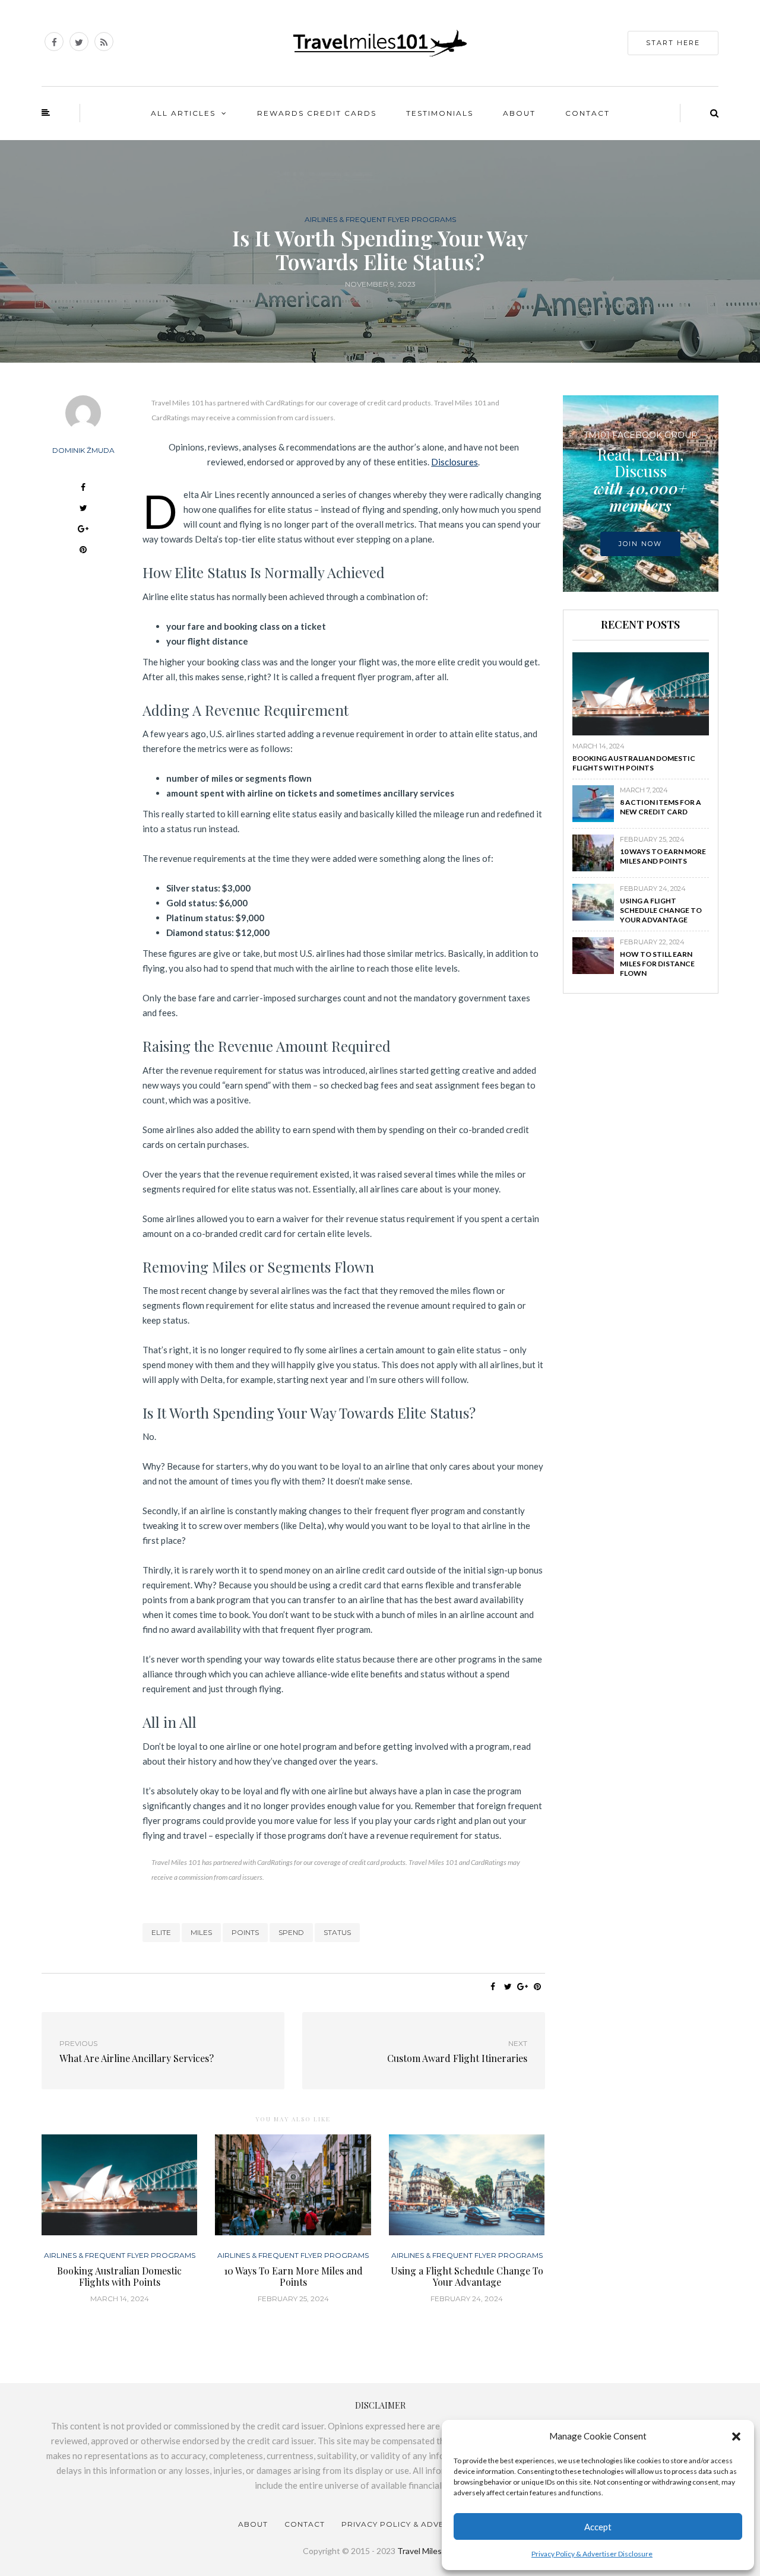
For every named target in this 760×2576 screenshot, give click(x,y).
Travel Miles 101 (427, 2551)
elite (161, 1932)
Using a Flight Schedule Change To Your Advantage (467, 2276)
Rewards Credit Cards (317, 113)
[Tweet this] (83, 510)
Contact (588, 113)
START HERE (673, 43)
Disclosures (455, 462)
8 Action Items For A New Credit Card (661, 807)
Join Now (640, 544)
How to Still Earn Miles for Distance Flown (657, 964)
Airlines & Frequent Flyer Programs (380, 220)
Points (245, 1932)
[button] (736, 2437)
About (519, 113)
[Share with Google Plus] (83, 530)
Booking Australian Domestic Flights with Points (119, 2276)
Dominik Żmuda (83, 450)
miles (201, 1932)
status (337, 1932)
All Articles (183, 113)
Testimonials (440, 113)
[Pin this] (83, 551)
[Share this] (83, 489)
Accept (598, 2527)
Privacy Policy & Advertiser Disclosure (592, 2554)
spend (291, 1932)
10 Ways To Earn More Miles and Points (293, 2276)
